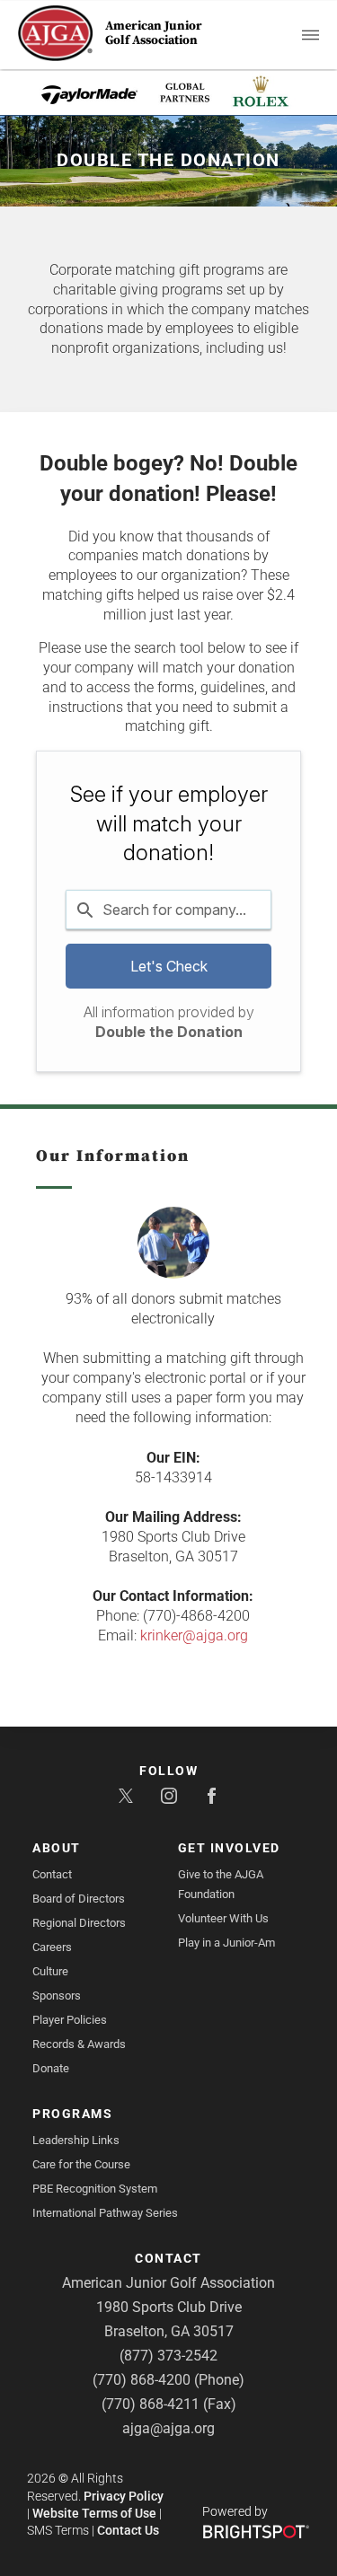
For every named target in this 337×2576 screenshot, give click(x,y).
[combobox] (168, 910)
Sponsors (57, 1996)
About (57, 1848)
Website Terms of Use (94, 2513)
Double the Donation (169, 1032)
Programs (72, 2114)
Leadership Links (76, 2140)
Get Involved (229, 1848)
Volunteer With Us (223, 1918)
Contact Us (128, 2530)
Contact (52, 1874)
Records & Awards (79, 2044)
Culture (50, 1971)
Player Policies (70, 2020)
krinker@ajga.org (194, 1635)
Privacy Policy (124, 2496)
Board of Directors (79, 1899)
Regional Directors (79, 1923)
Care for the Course (81, 2164)
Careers (52, 1947)
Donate (51, 2068)
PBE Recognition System (95, 2189)
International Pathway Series (105, 2213)
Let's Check (169, 966)
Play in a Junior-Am (226, 1943)
